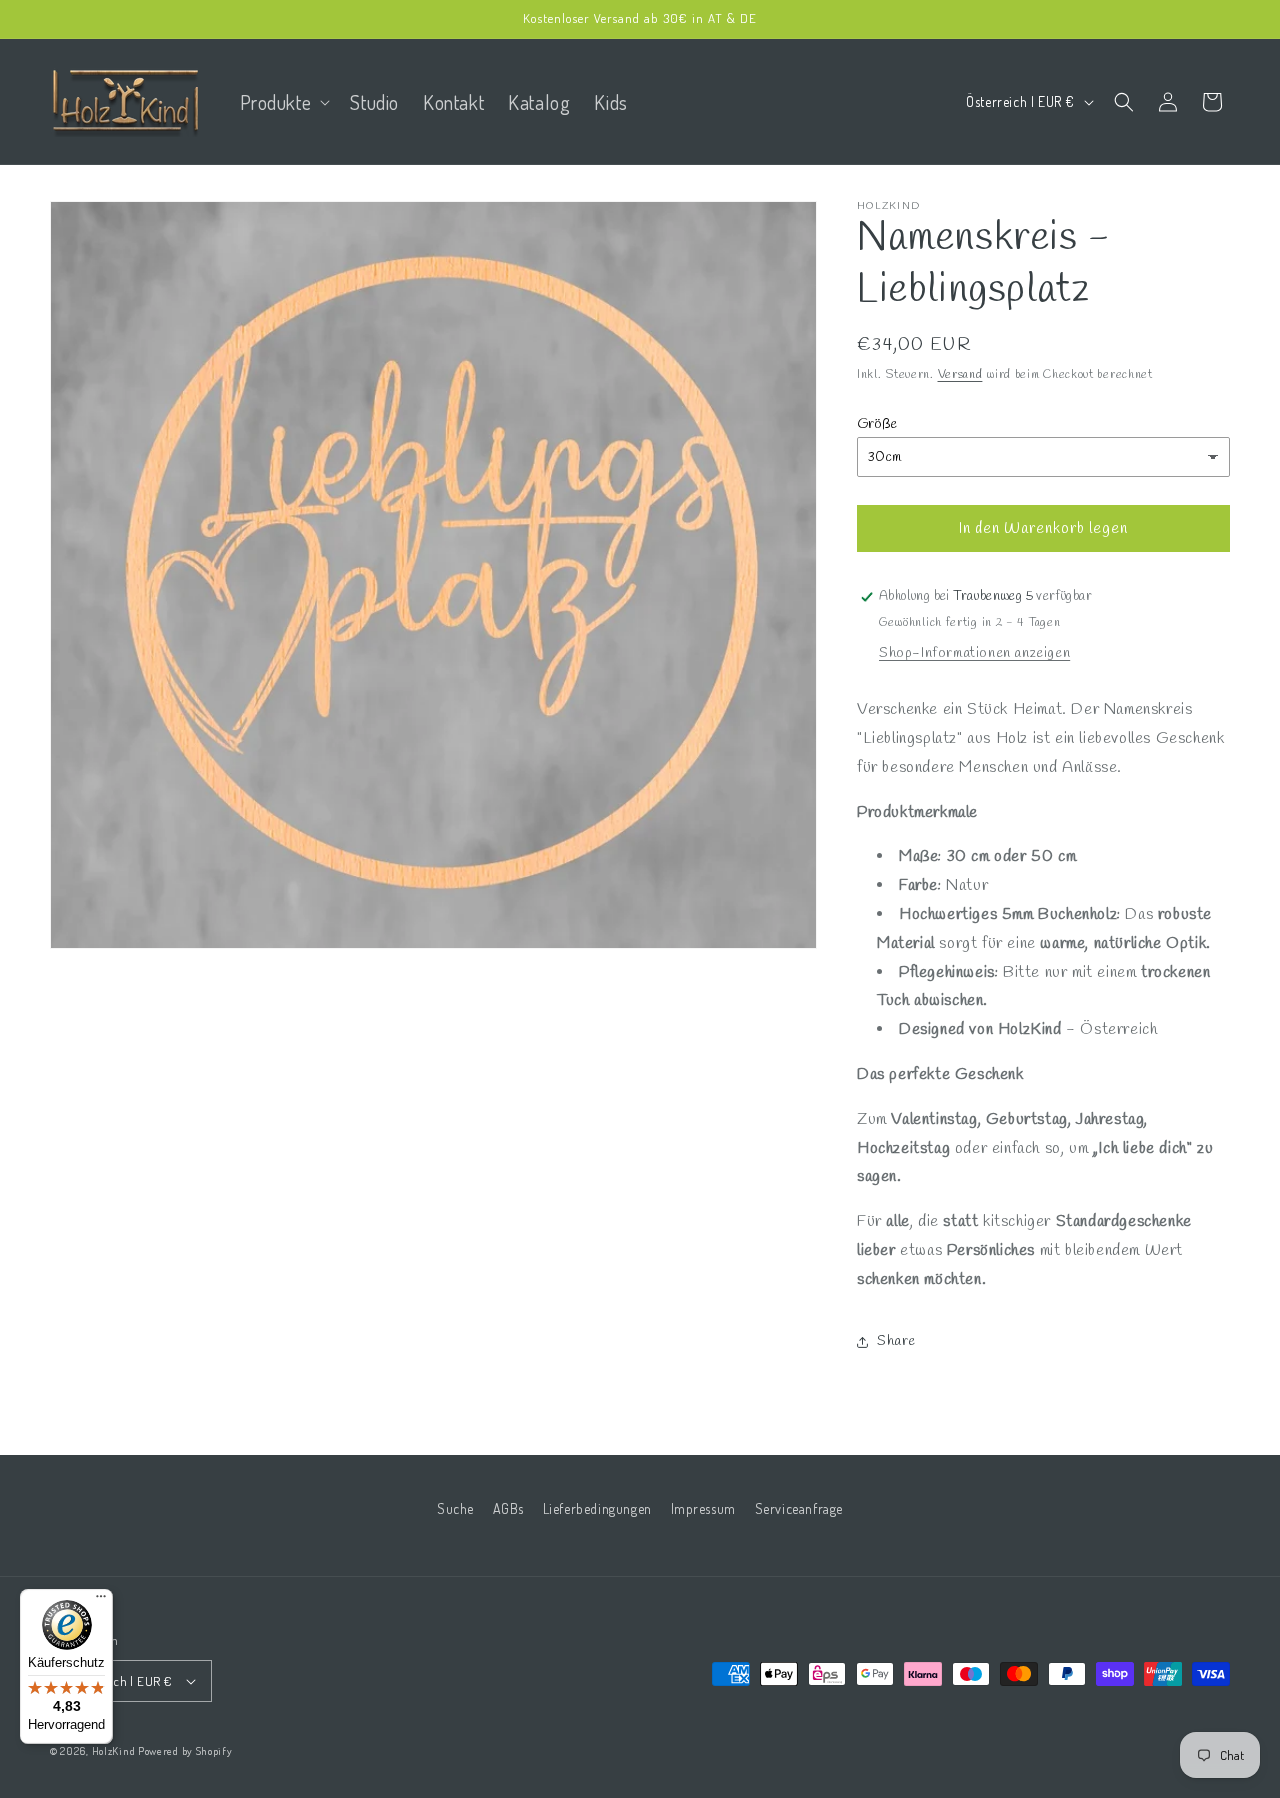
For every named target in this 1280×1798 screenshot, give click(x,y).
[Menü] (101, 1601)
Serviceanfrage (799, 1508)
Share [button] (896, 1341)
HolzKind (114, 1751)
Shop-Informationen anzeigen (974, 653)
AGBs (508, 1508)
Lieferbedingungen (597, 1508)
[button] (283, 102)
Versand (960, 375)
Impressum (703, 1508)
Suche (455, 1508)
